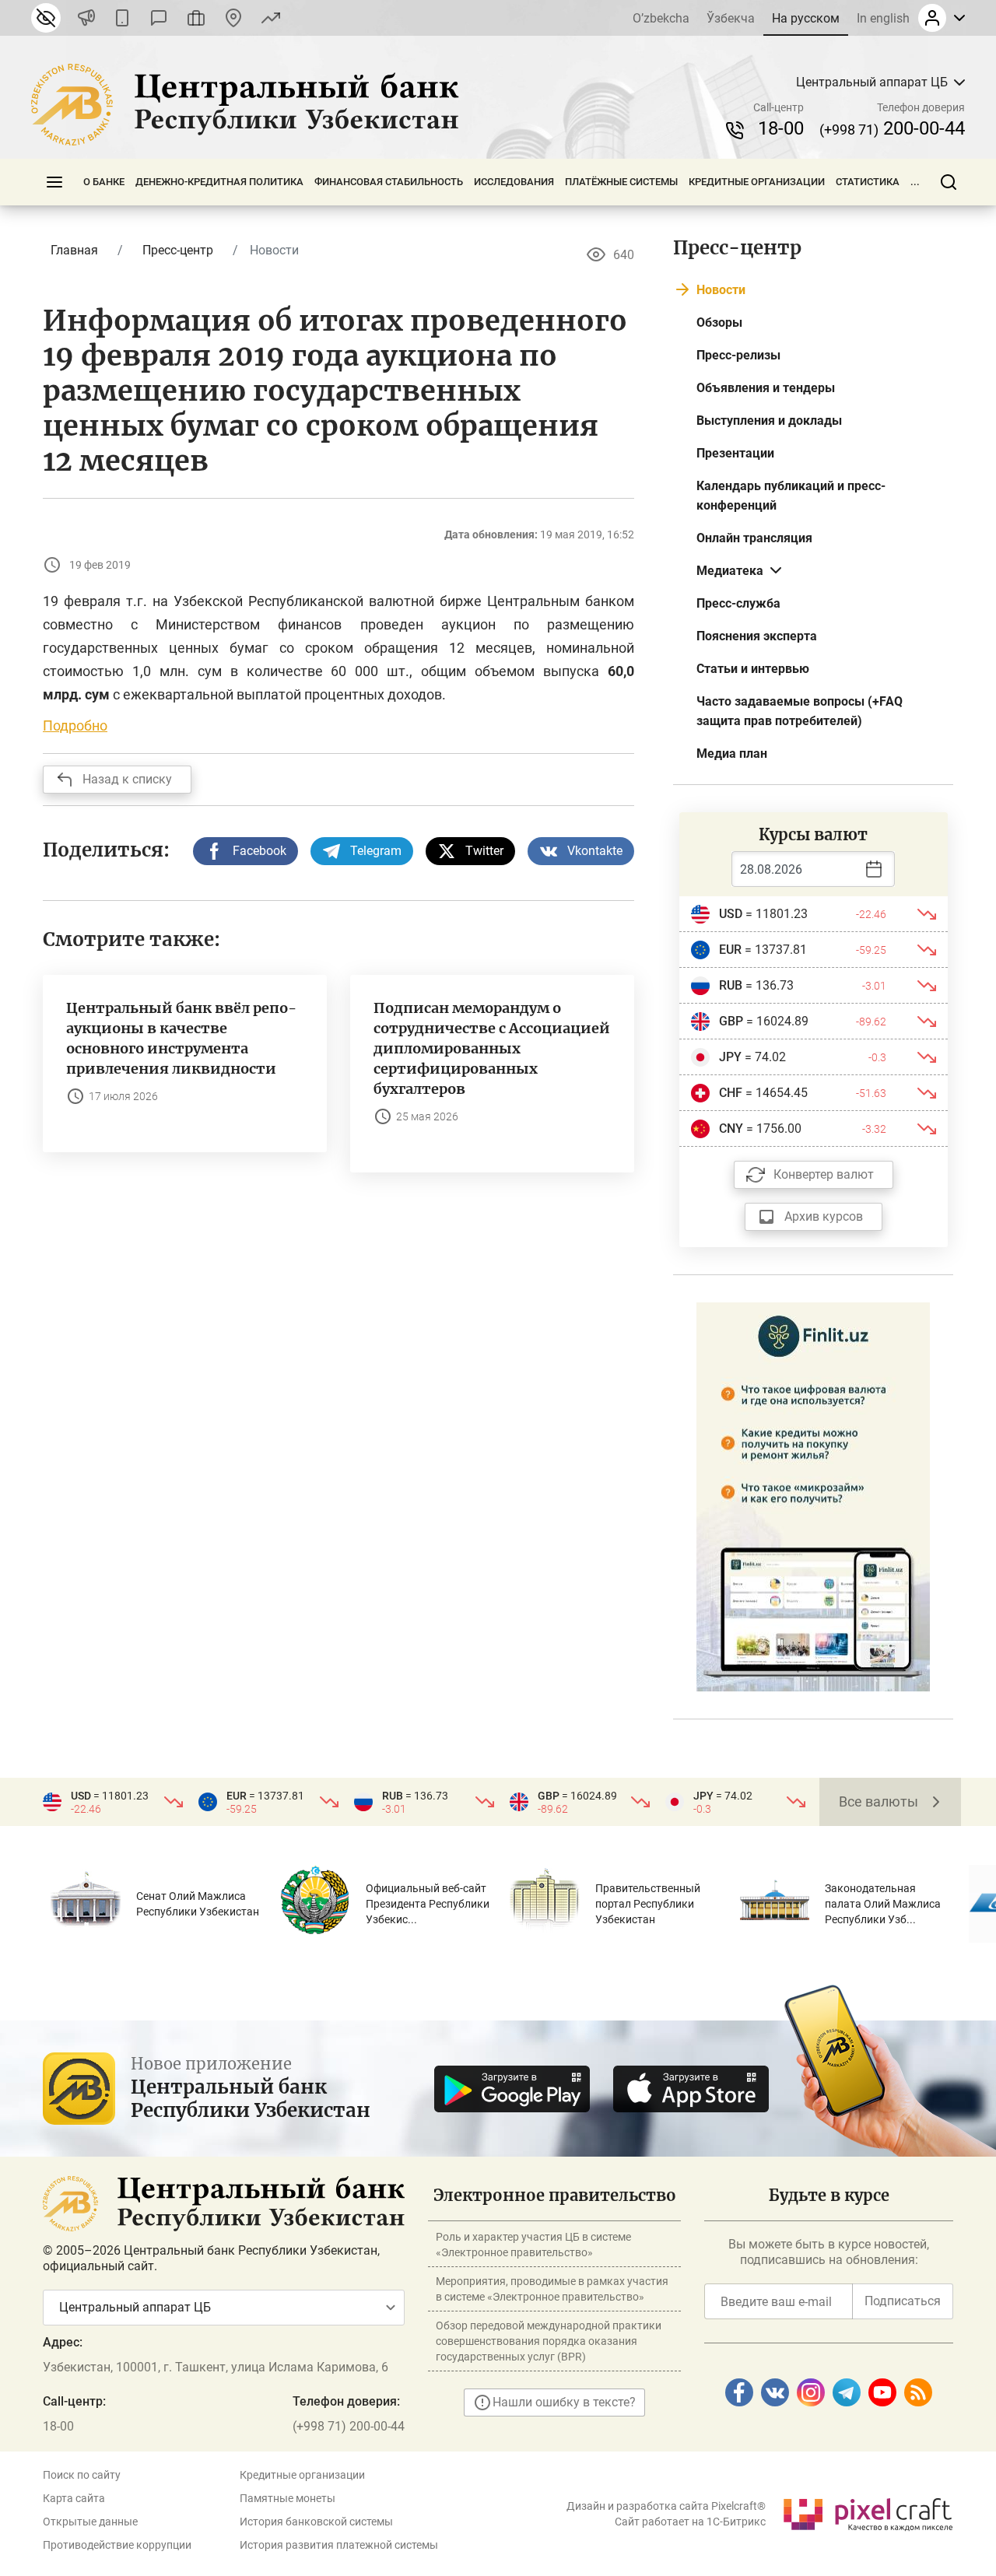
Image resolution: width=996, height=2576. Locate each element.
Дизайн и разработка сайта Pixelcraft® (666, 2506)
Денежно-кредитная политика (219, 182)
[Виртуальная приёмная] (196, 18)
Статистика (868, 182)
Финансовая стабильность (389, 182)
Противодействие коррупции (117, 2545)
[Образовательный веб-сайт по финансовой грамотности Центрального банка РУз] (813, 1496)
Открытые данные (90, 2522)
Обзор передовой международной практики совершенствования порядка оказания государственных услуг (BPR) (549, 2341)
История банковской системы (316, 2522)
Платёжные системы (621, 182)
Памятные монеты (288, 2498)
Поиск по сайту (82, 2475)
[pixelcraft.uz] (867, 2512)
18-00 (781, 128)
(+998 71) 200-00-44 (349, 2426)
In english (883, 18)
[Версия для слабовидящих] (46, 18)
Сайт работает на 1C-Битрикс (690, 2522)
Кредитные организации (757, 182)
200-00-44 (892, 128)
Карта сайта (74, 2498)
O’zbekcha (661, 18)
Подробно (75, 725)
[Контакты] (233, 18)
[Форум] (159, 18)
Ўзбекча (731, 18)
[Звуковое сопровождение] (86, 18)
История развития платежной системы (339, 2545)
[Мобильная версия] (122, 18)
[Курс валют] (271, 18)
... (915, 182)
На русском (806, 18)
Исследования (514, 182)
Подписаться (903, 2301)
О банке (104, 182)
